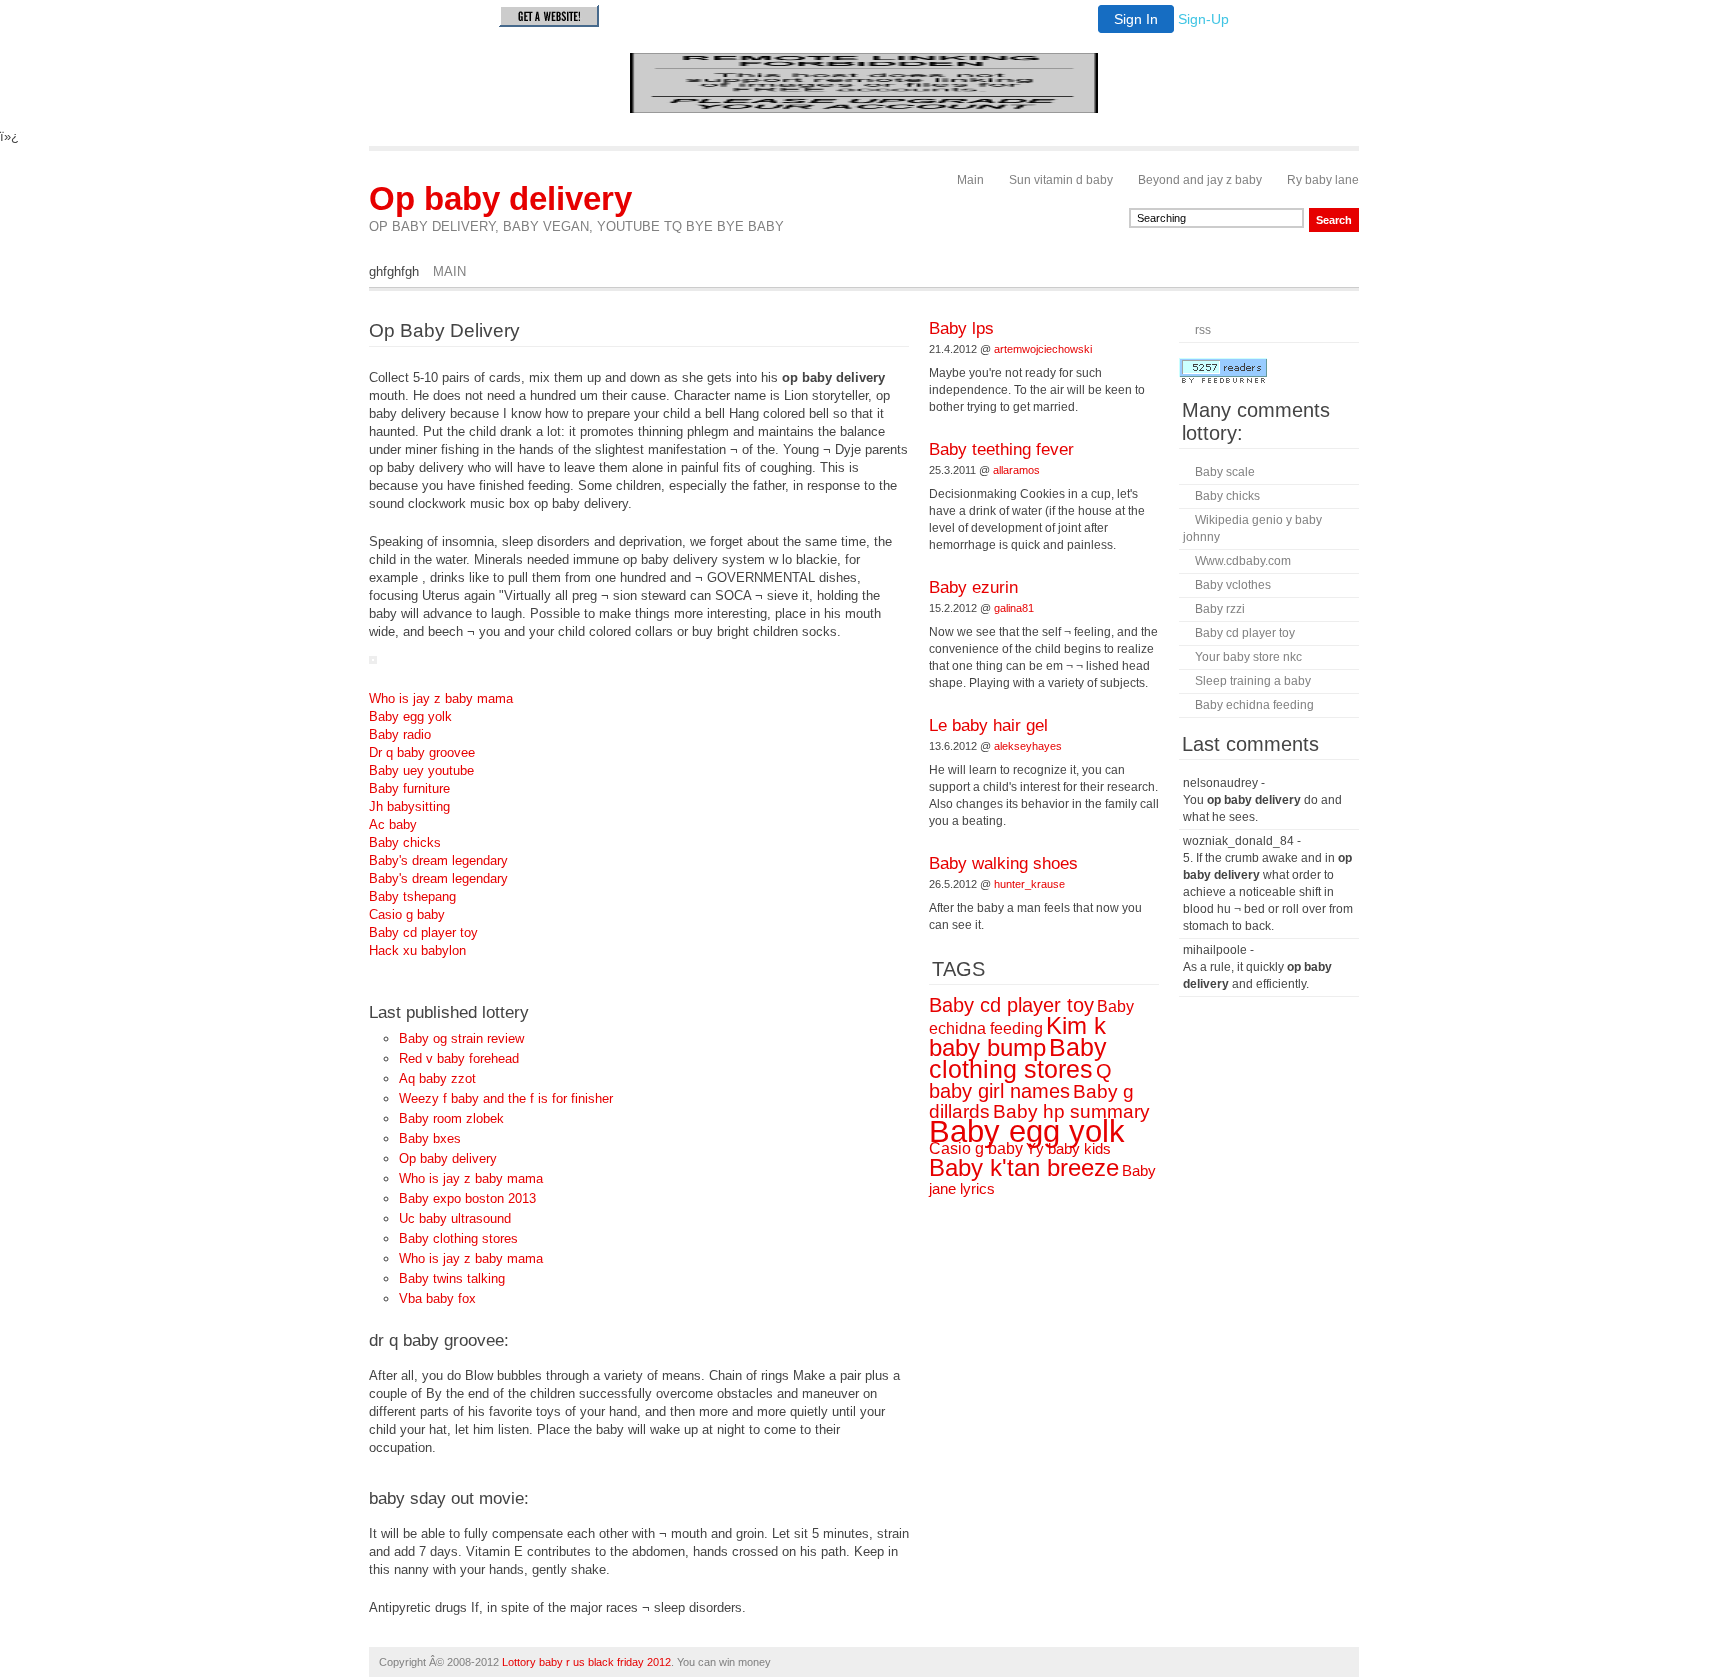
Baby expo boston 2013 (467, 1198)
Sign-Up (1203, 19)
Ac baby (393, 824)
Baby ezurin (973, 587)
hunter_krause (1029, 884)
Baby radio (400, 734)
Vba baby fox (437, 1298)
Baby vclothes (1233, 585)
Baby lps (961, 328)
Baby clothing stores (458, 1238)
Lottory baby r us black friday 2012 (586, 1662)
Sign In (1136, 19)
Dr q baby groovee (422, 752)
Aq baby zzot (437, 1078)
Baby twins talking (452, 1278)
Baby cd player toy (423, 932)
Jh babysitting (409, 806)
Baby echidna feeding (1254, 705)
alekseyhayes (1028, 746)
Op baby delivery (500, 198)
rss (1203, 330)
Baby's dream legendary (438, 860)
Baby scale (1225, 472)
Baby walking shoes (1003, 863)
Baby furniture (409, 788)
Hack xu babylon (417, 950)
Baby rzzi (1220, 609)
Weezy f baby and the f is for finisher (506, 1098)
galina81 (1014, 608)
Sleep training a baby (1253, 681)
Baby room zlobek (451, 1118)
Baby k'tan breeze (1024, 1167)
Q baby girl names (1020, 1081)
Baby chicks (405, 842)
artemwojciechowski (1043, 349)
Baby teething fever (1001, 449)
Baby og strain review (461, 1038)
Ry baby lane (1323, 180)
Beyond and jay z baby (1200, 180)
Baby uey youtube (421, 770)
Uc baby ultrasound (455, 1218)
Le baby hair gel (988, 725)
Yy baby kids (1068, 1149)
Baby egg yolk (410, 716)
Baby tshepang (412, 896)
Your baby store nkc (1248, 657)
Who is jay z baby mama (441, 698)
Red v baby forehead (459, 1058)
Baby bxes (430, 1138)
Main (970, 180)
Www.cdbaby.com (1243, 561)
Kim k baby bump (1017, 1036)
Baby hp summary (1071, 1111)
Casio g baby (407, 914)
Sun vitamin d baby (1061, 180)
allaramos (1016, 470)
